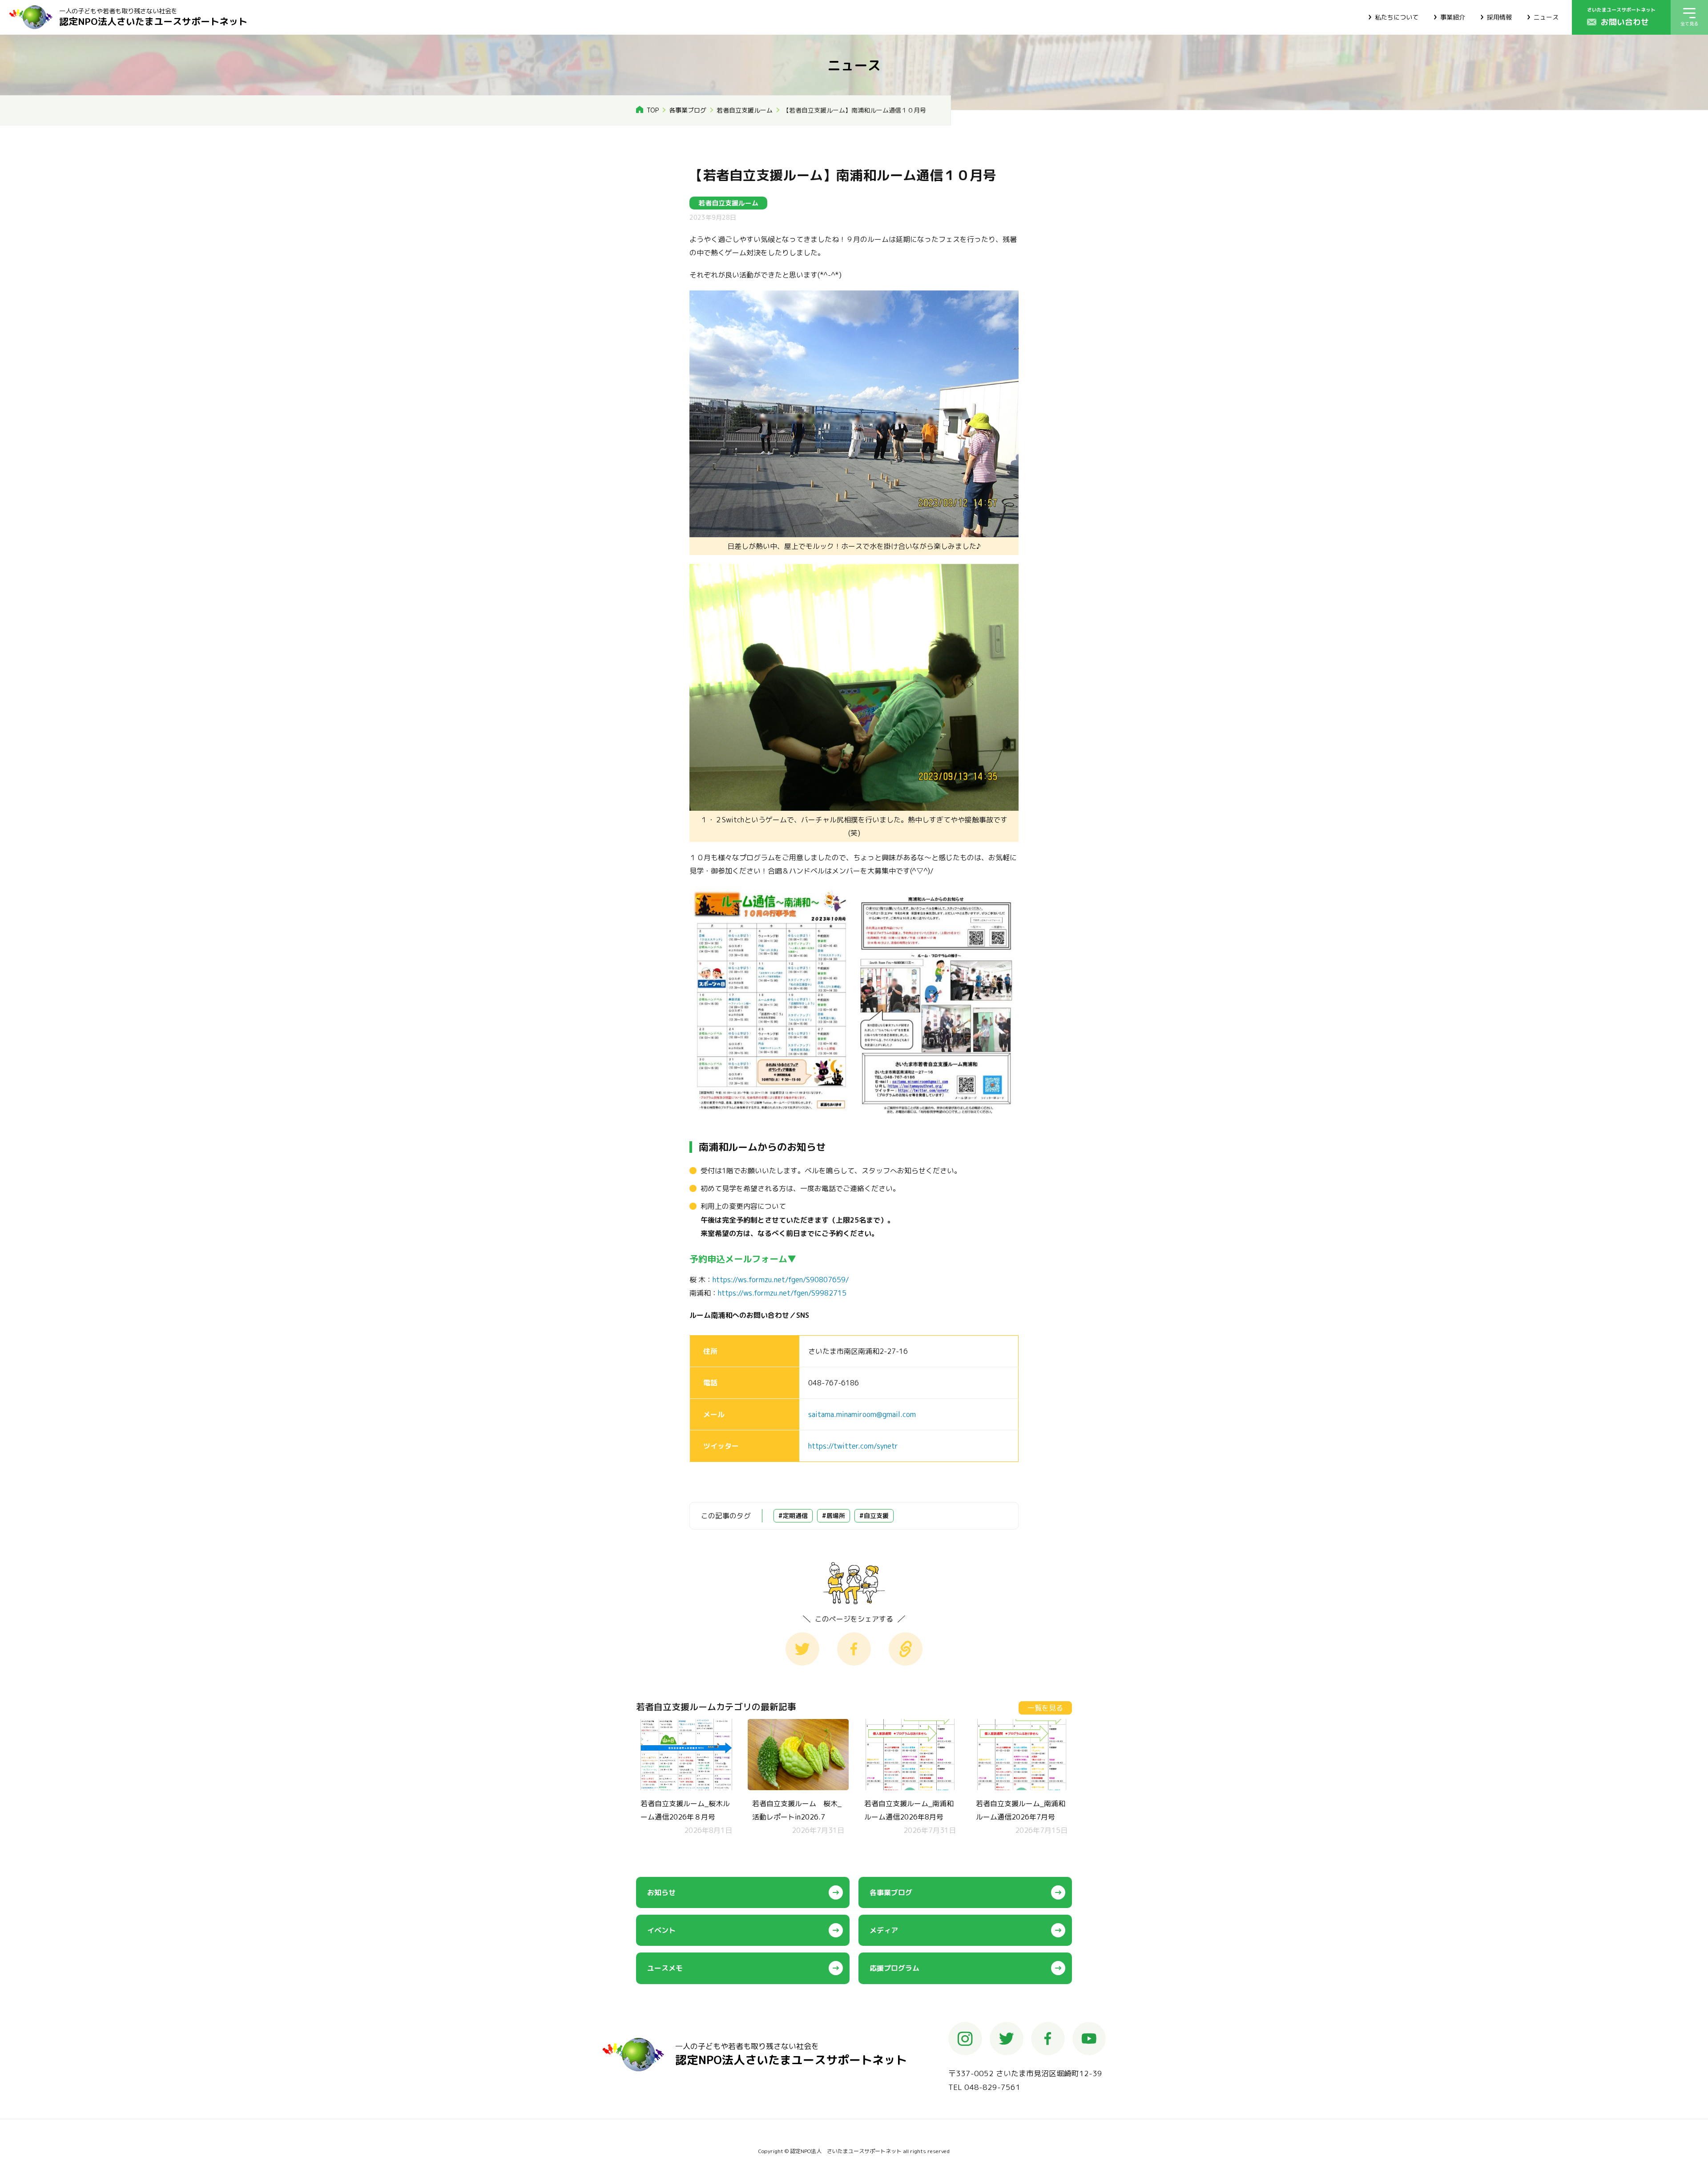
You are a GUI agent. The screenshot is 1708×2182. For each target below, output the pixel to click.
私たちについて (1397, 17)
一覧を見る (1045, 1708)
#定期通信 (793, 1516)
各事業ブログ (688, 110)
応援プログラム (894, 1968)
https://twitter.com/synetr (853, 1446)
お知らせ (661, 1892)
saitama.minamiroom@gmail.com (862, 1414)
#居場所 (834, 1516)
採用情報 (1499, 17)
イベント (661, 1930)
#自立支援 (874, 1516)
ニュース (1546, 17)
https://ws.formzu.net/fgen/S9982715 (782, 1293)
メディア (884, 1930)
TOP (653, 110)
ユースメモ (665, 1968)
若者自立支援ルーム (745, 110)
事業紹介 (1453, 17)
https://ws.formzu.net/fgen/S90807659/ (781, 1280)
